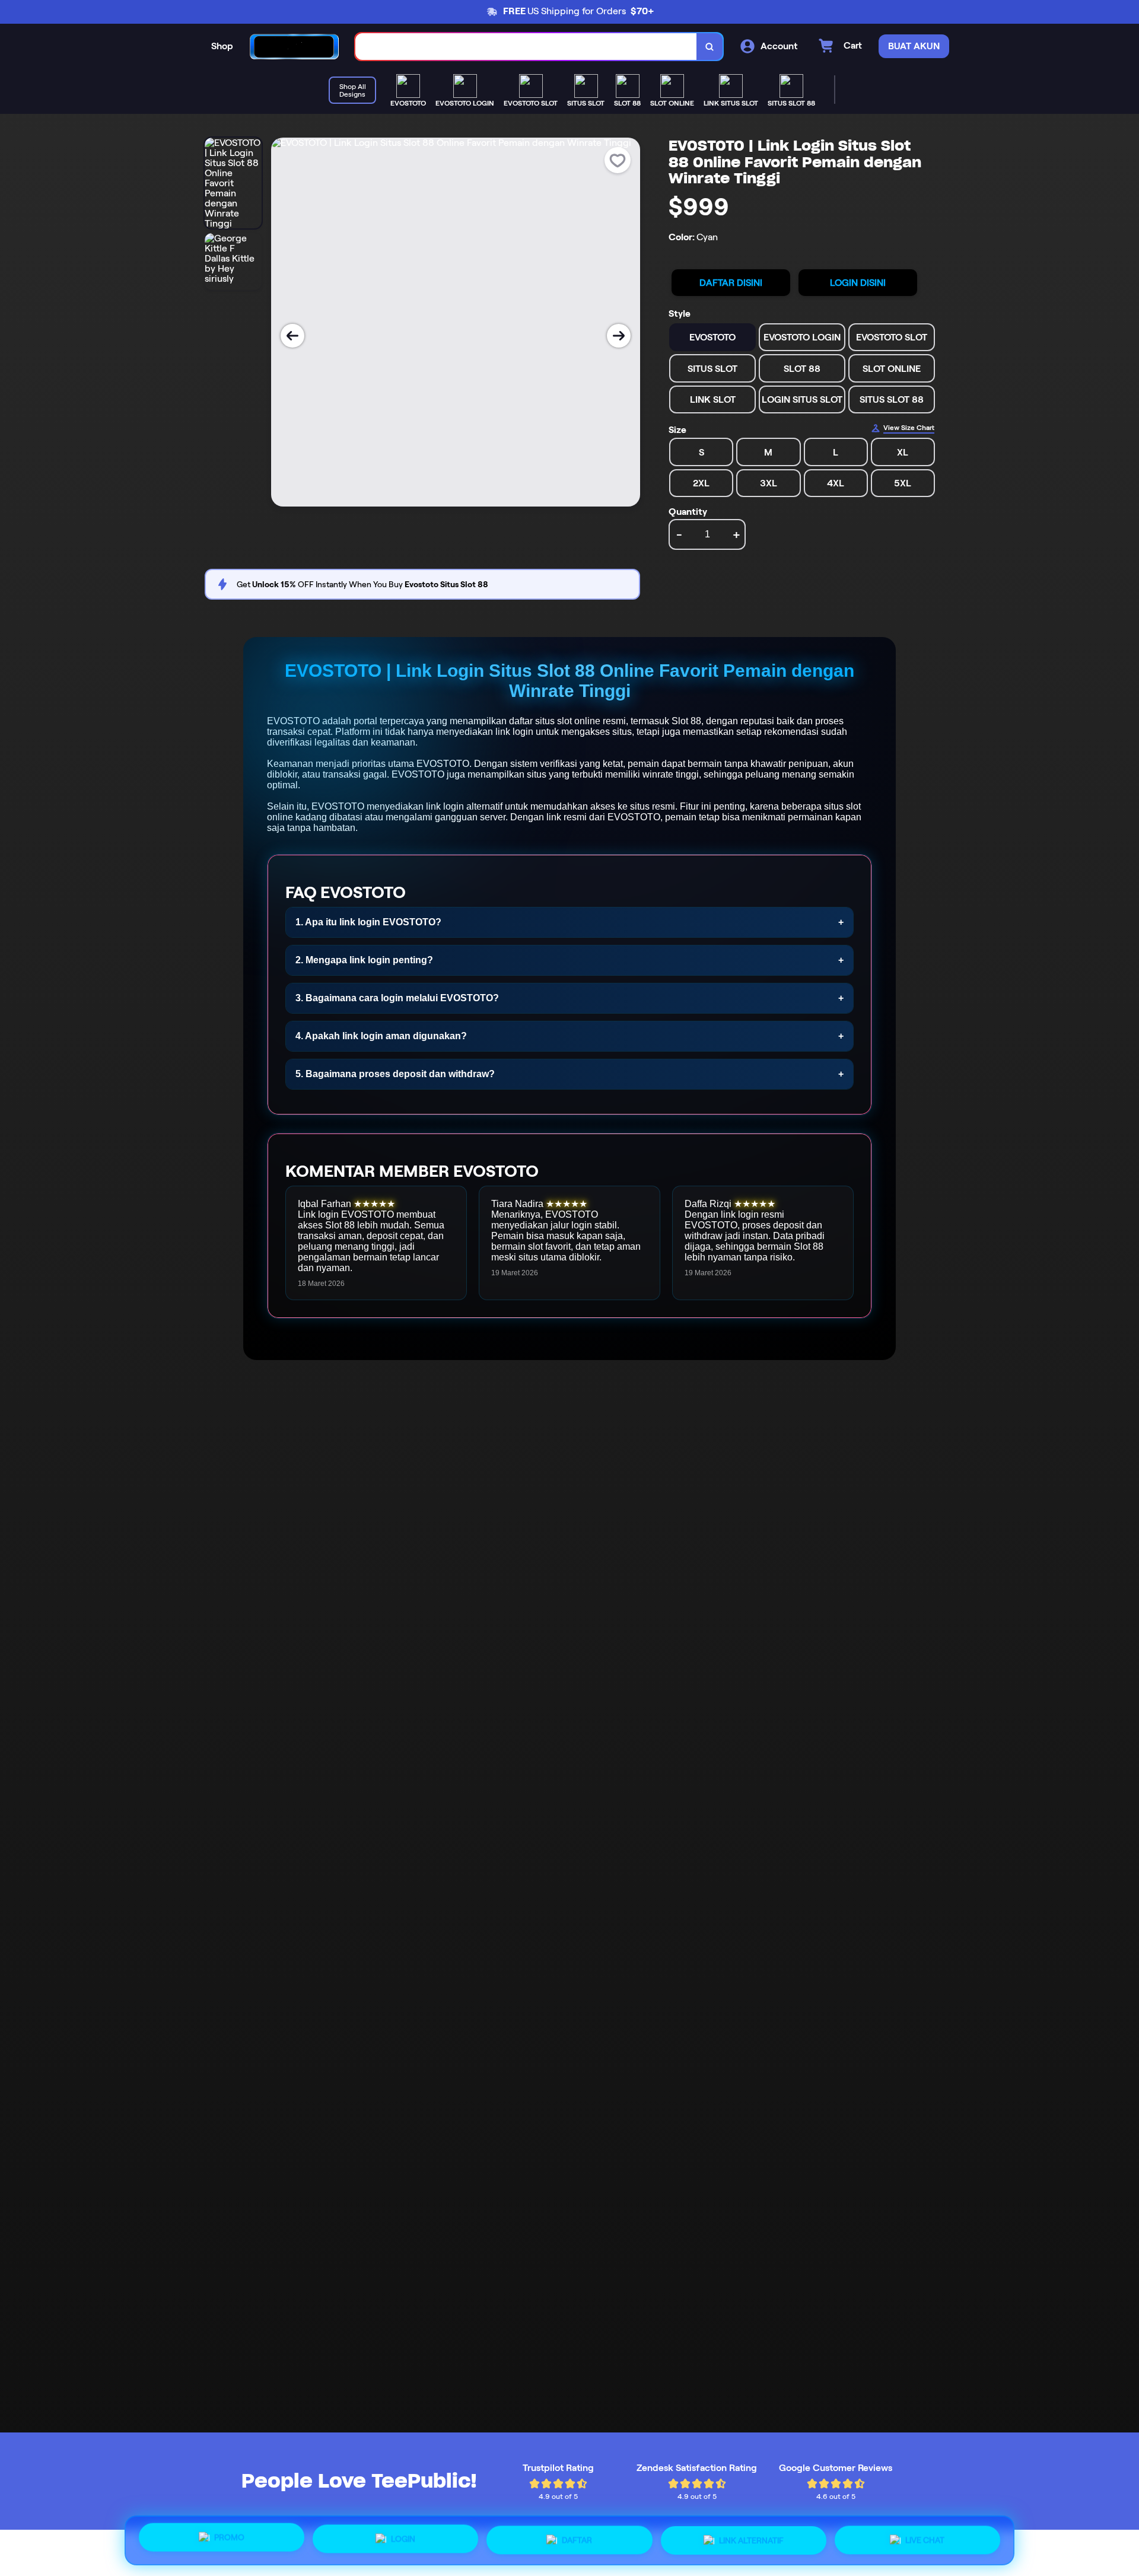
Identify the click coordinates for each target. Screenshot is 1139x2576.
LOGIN (403, 2540)
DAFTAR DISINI (731, 283)
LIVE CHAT (925, 2538)
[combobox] (526, 47)
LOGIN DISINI (858, 283)
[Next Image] (619, 336)
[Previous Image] (292, 336)
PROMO (229, 2540)
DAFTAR (577, 2540)
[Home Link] (294, 47)
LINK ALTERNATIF (751, 2539)
